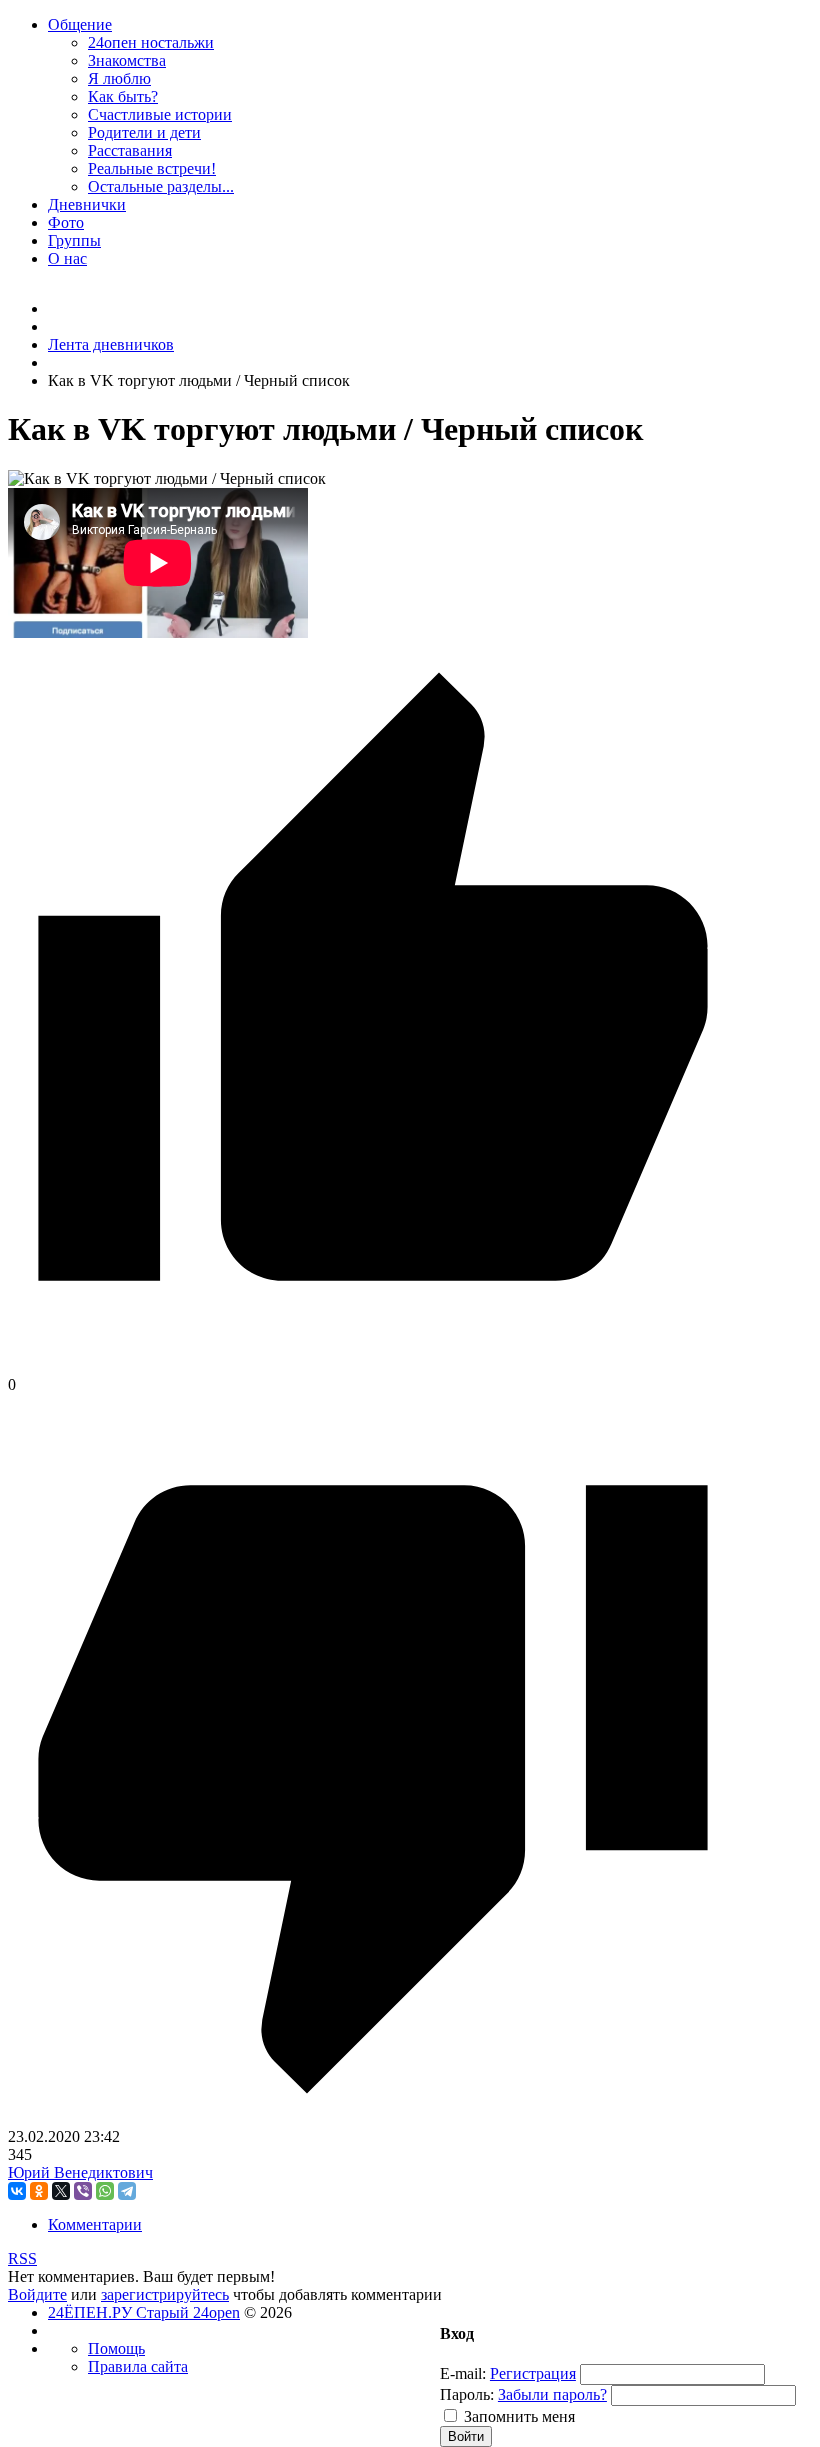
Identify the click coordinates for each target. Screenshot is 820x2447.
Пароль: (467, 2394)
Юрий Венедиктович (80, 2172)
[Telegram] (127, 2191)
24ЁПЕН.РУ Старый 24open (144, 2312)
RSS (22, 2258)
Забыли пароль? (552, 2394)
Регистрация (533, 2373)
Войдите (37, 2294)
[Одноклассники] (39, 2191)
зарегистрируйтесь (165, 2294)
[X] (61, 2191)
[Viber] (83, 2191)
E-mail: (463, 2373)
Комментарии (95, 2224)
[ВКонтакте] (17, 2191)
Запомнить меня (519, 2416)
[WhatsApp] (105, 2191)
